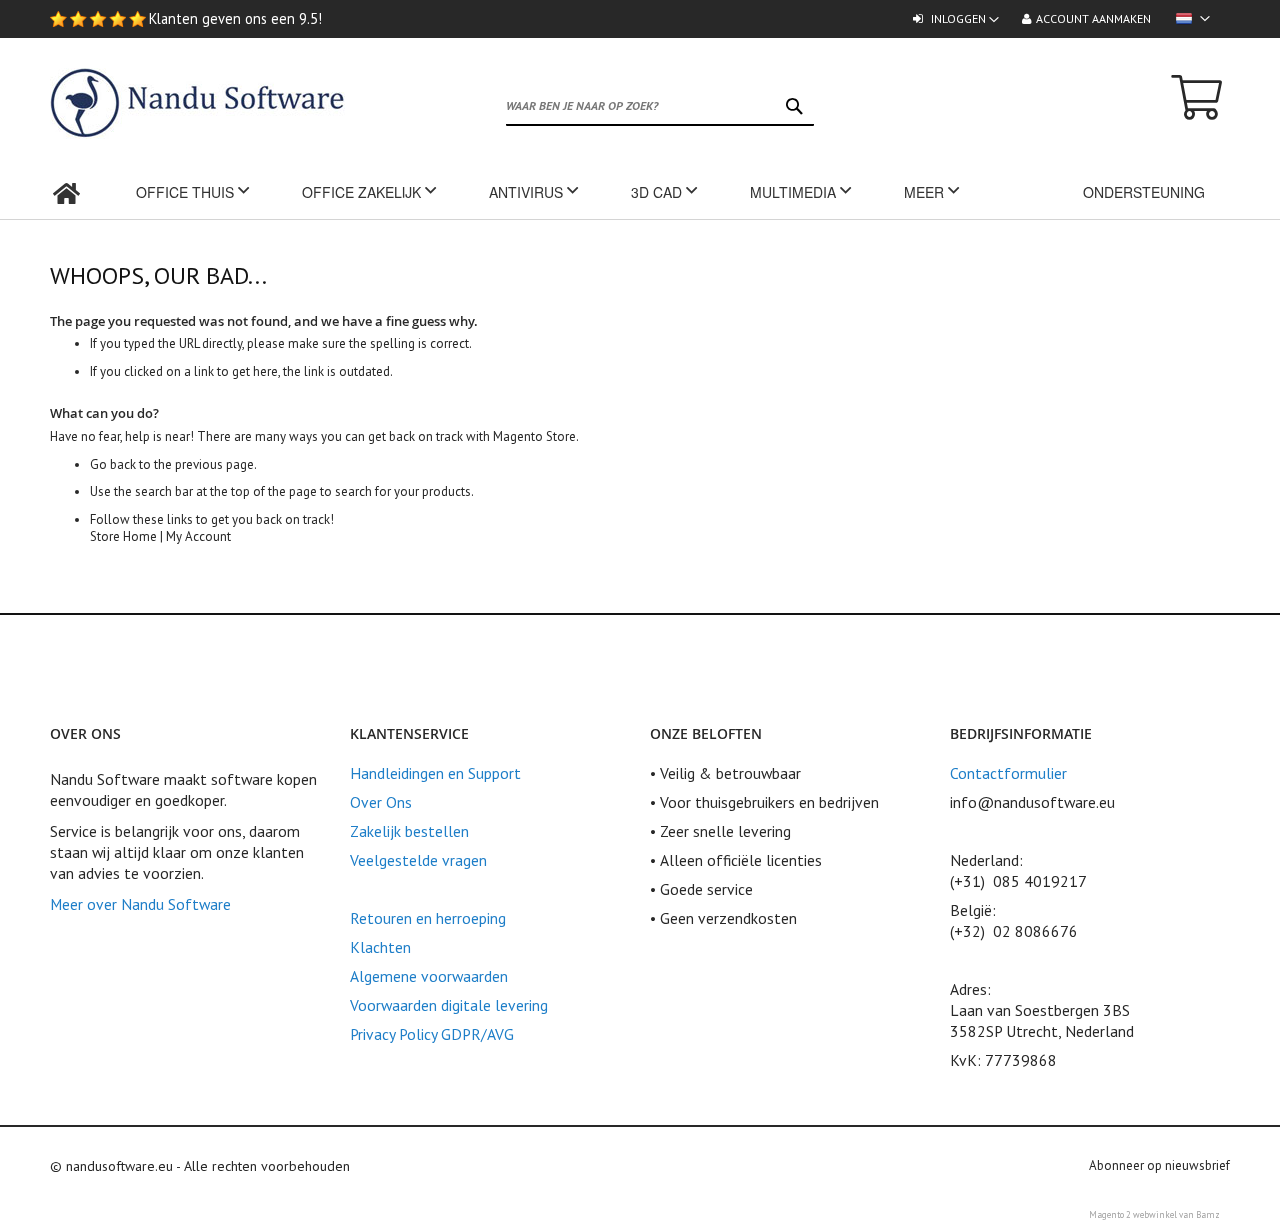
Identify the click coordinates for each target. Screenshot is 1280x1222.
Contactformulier (1008, 773)
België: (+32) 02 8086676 (1014, 920)
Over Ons (381, 802)
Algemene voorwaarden (429, 976)
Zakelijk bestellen (409, 831)
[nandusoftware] (120, 103)
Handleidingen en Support (435, 773)
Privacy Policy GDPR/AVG (432, 1034)
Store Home (123, 536)
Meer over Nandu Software (140, 904)
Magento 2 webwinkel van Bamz (1154, 1214)
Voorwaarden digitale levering (449, 1005)
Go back (113, 464)
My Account (198, 536)
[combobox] (659, 106)
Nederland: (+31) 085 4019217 (1018, 870)
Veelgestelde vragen (418, 860)
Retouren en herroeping (428, 918)
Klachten (380, 947)
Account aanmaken (1093, 18)
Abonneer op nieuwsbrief (1159, 1165)
